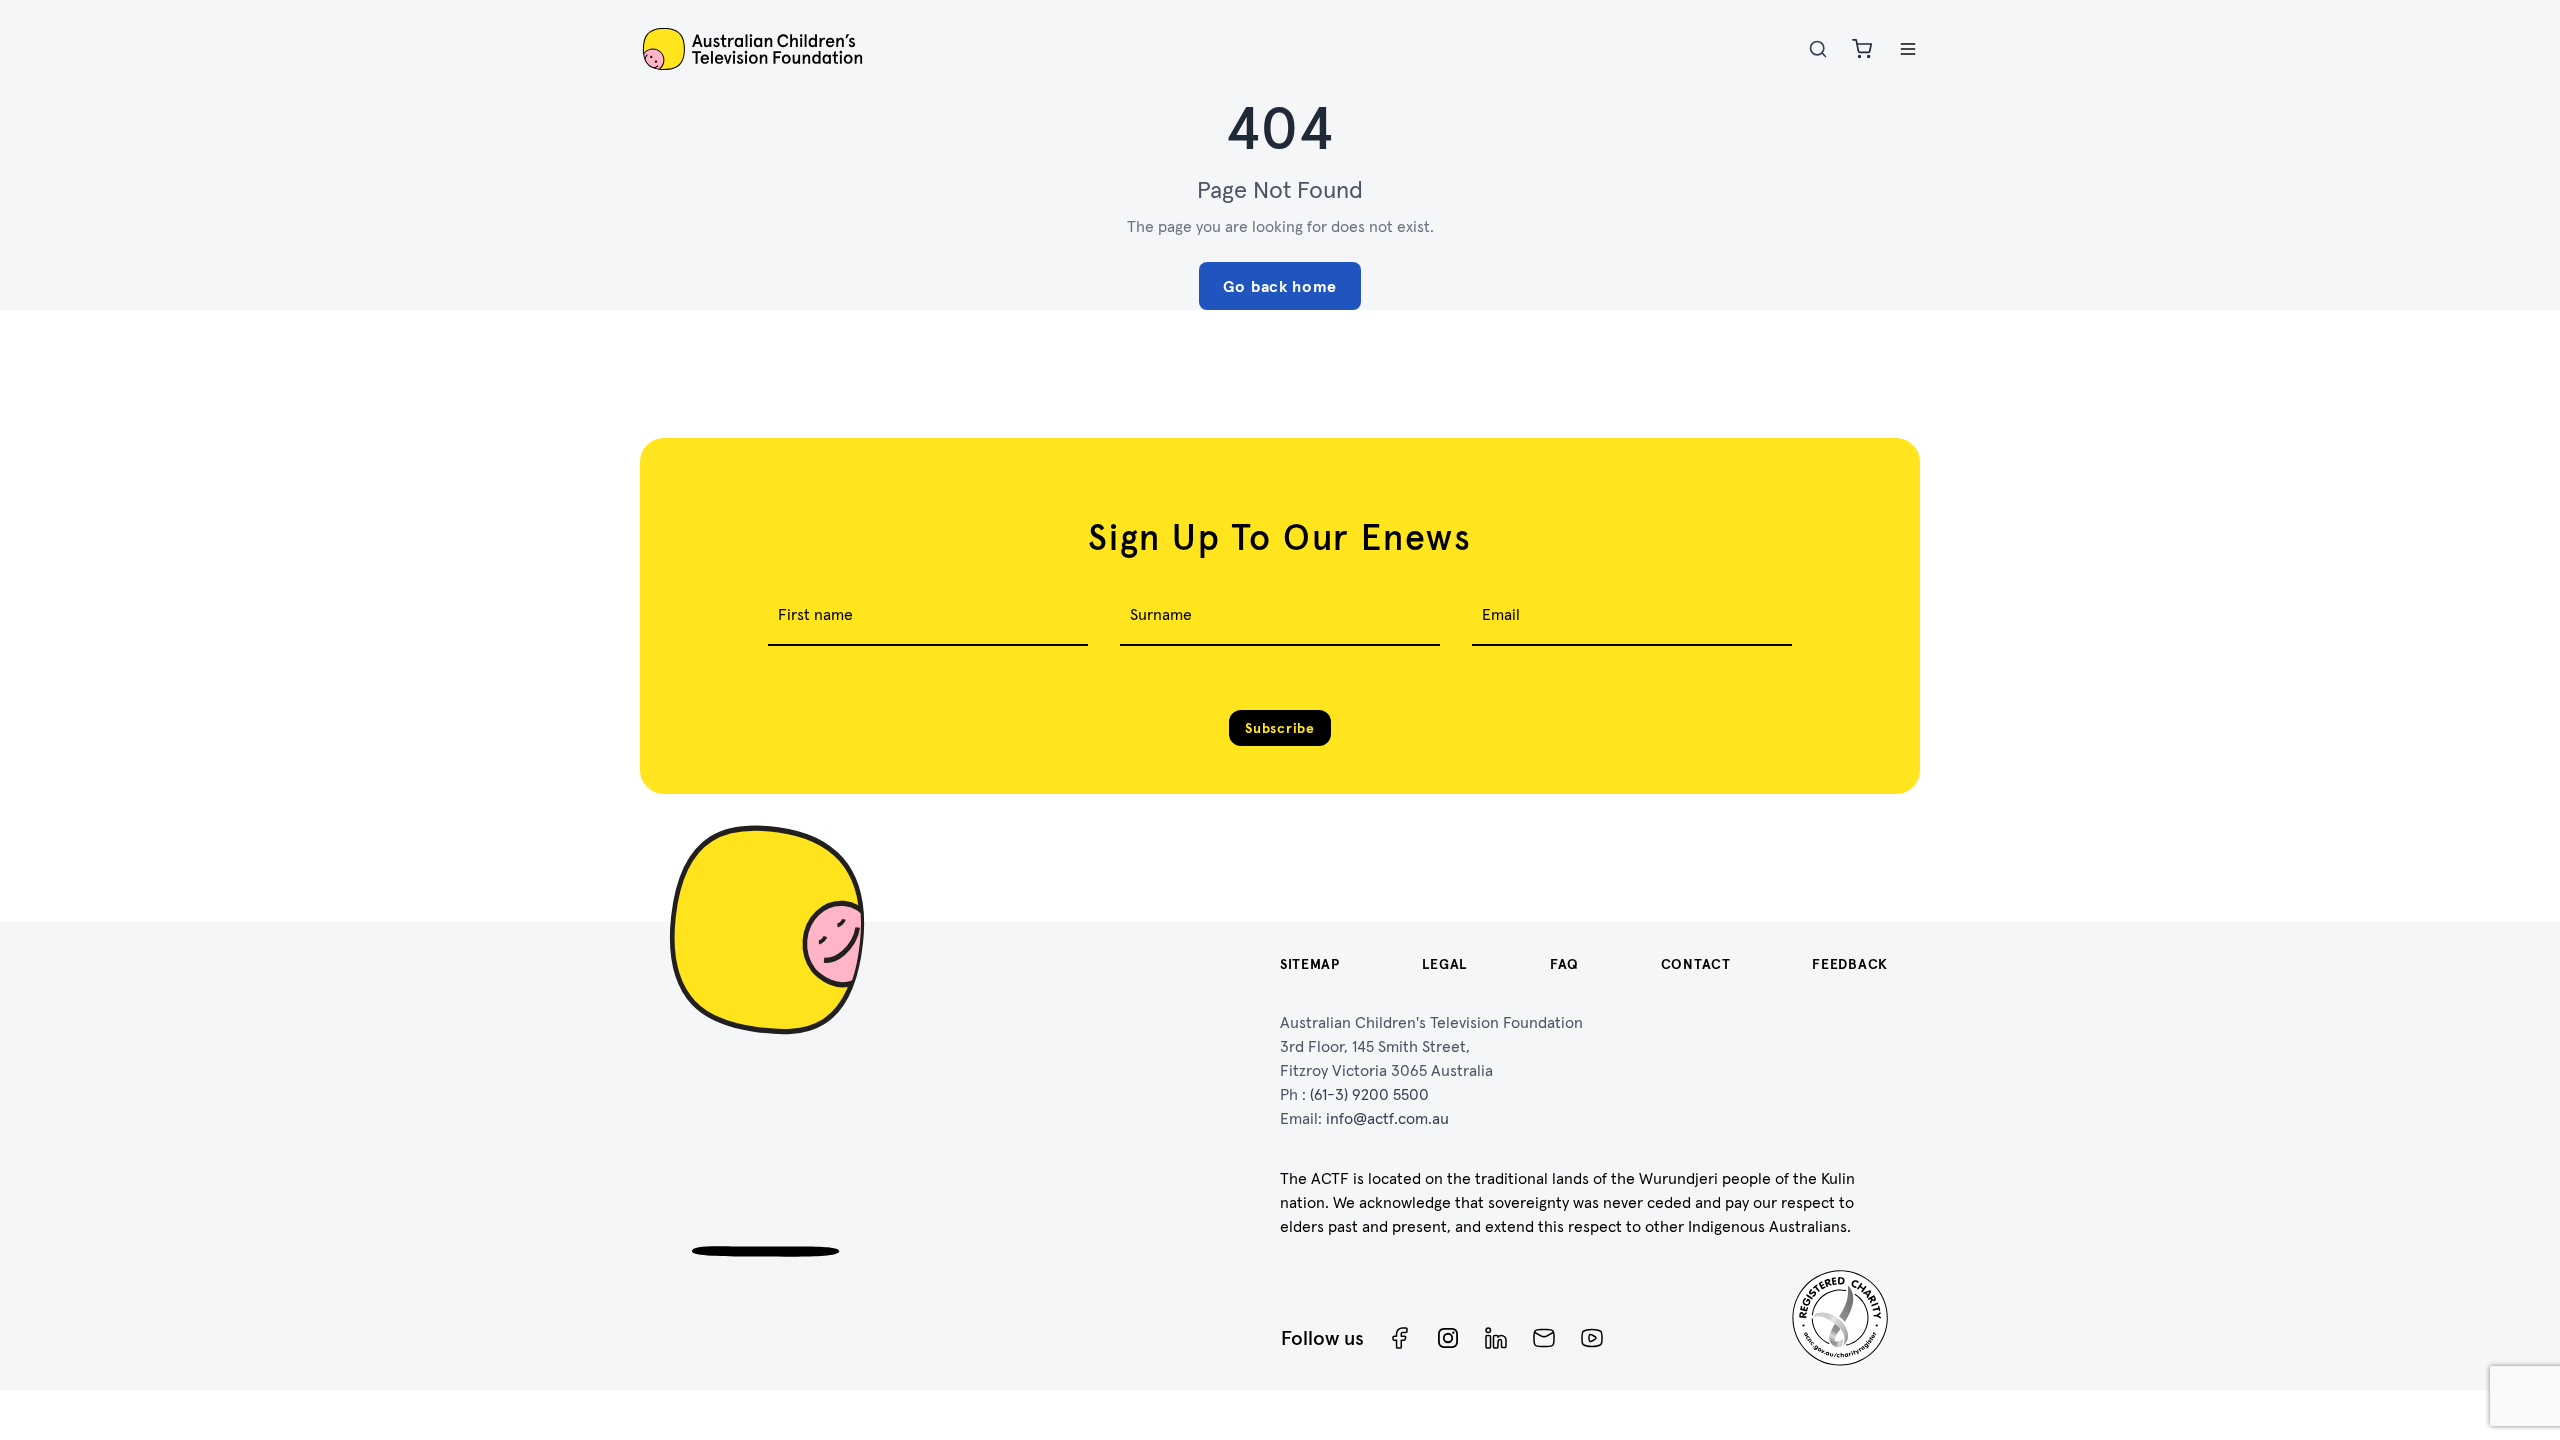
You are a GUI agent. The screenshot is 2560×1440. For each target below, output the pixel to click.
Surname (1161, 614)
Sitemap (1310, 964)
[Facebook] (1400, 1338)
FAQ (1564, 964)
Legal (1445, 964)
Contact (1696, 964)
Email (1501, 614)
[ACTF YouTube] (1592, 1338)
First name (815, 614)
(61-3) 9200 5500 (1369, 1094)
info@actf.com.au (1387, 1118)
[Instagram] (1448, 1338)
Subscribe (1279, 728)
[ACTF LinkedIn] (1496, 1338)
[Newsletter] (1544, 1338)
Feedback (1850, 964)
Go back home (1280, 286)
